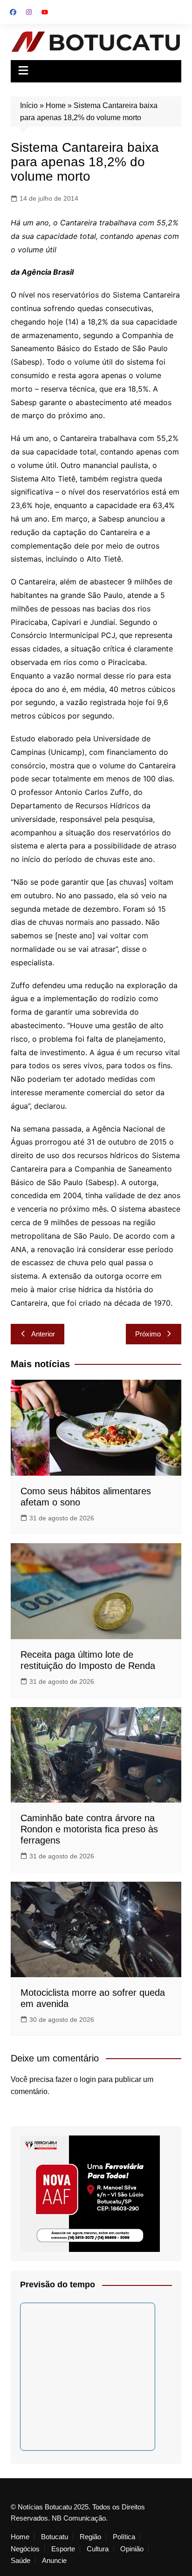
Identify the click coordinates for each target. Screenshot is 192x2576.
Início (29, 105)
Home (56, 105)
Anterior (43, 1334)
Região (90, 2537)
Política (124, 2537)
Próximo (148, 1334)
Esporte (63, 2549)
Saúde (21, 2561)
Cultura (98, 2549)
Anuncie (54, 2561)
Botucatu (55, 2537)
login (88, 2079)
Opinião (132, 2549)
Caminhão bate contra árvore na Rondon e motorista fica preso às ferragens (89, 1829)
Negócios (25, 2549)
